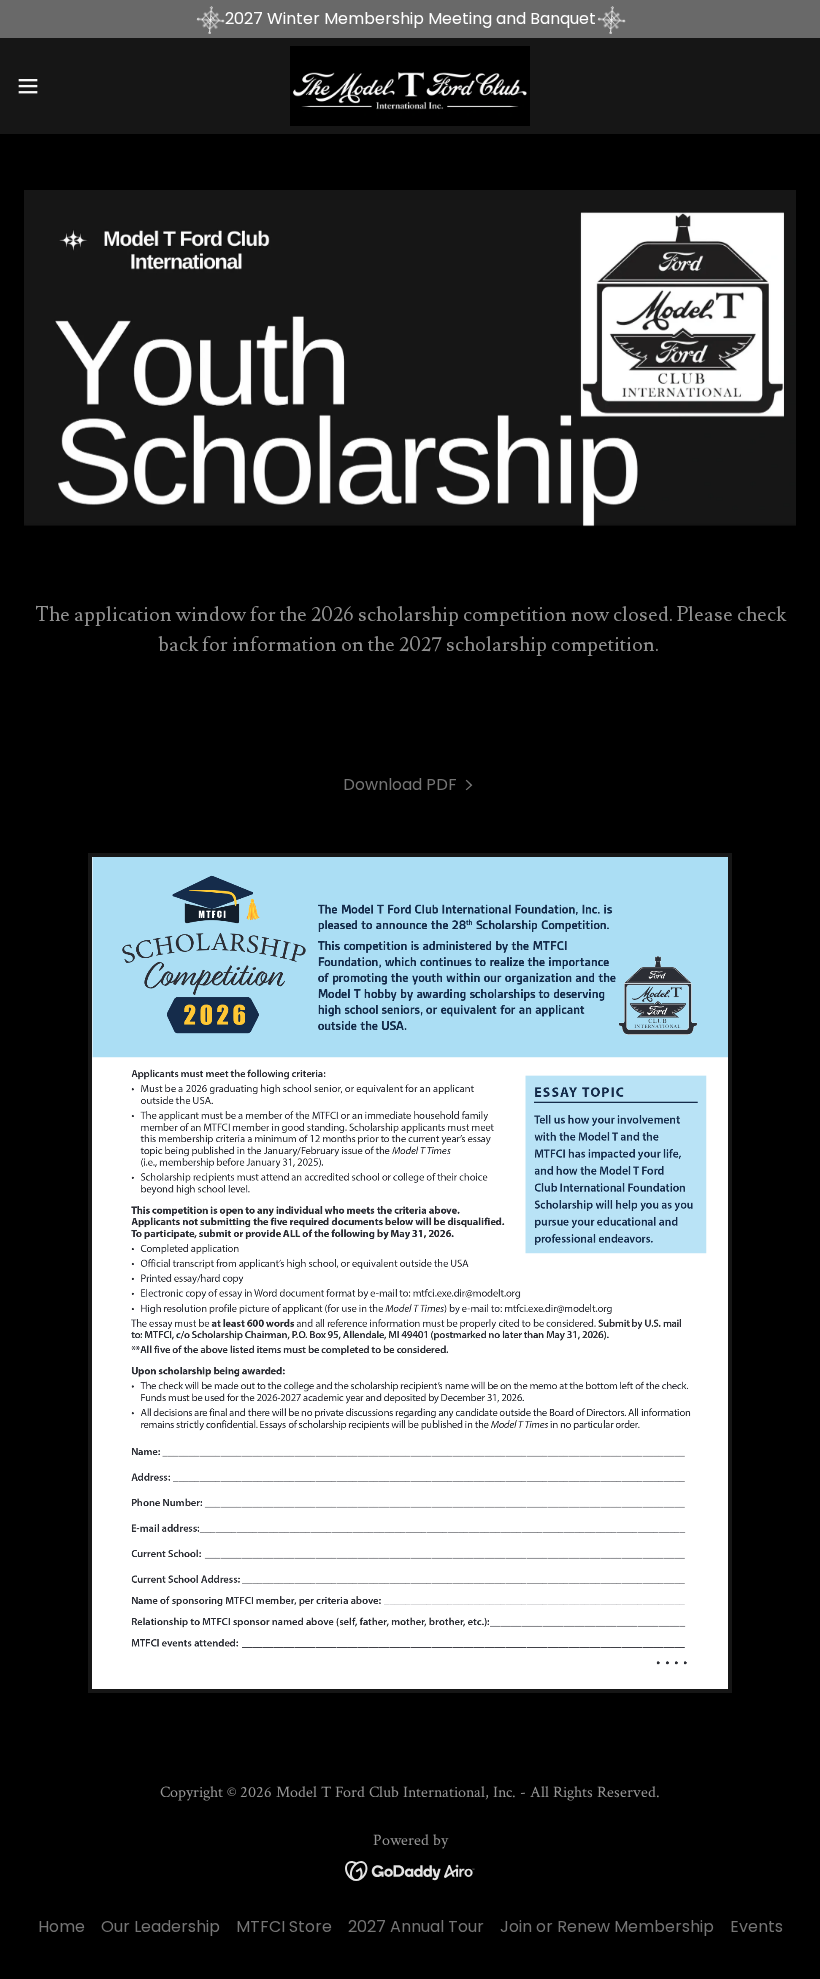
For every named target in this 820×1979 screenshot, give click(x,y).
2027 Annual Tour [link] (416, 1926)
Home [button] (61, 1926)
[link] (410, 86)
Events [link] (756, 1926)
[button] (68, 86)
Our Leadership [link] (160, 1926)
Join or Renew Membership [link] (607, 1926)
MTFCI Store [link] (284, 1926)
